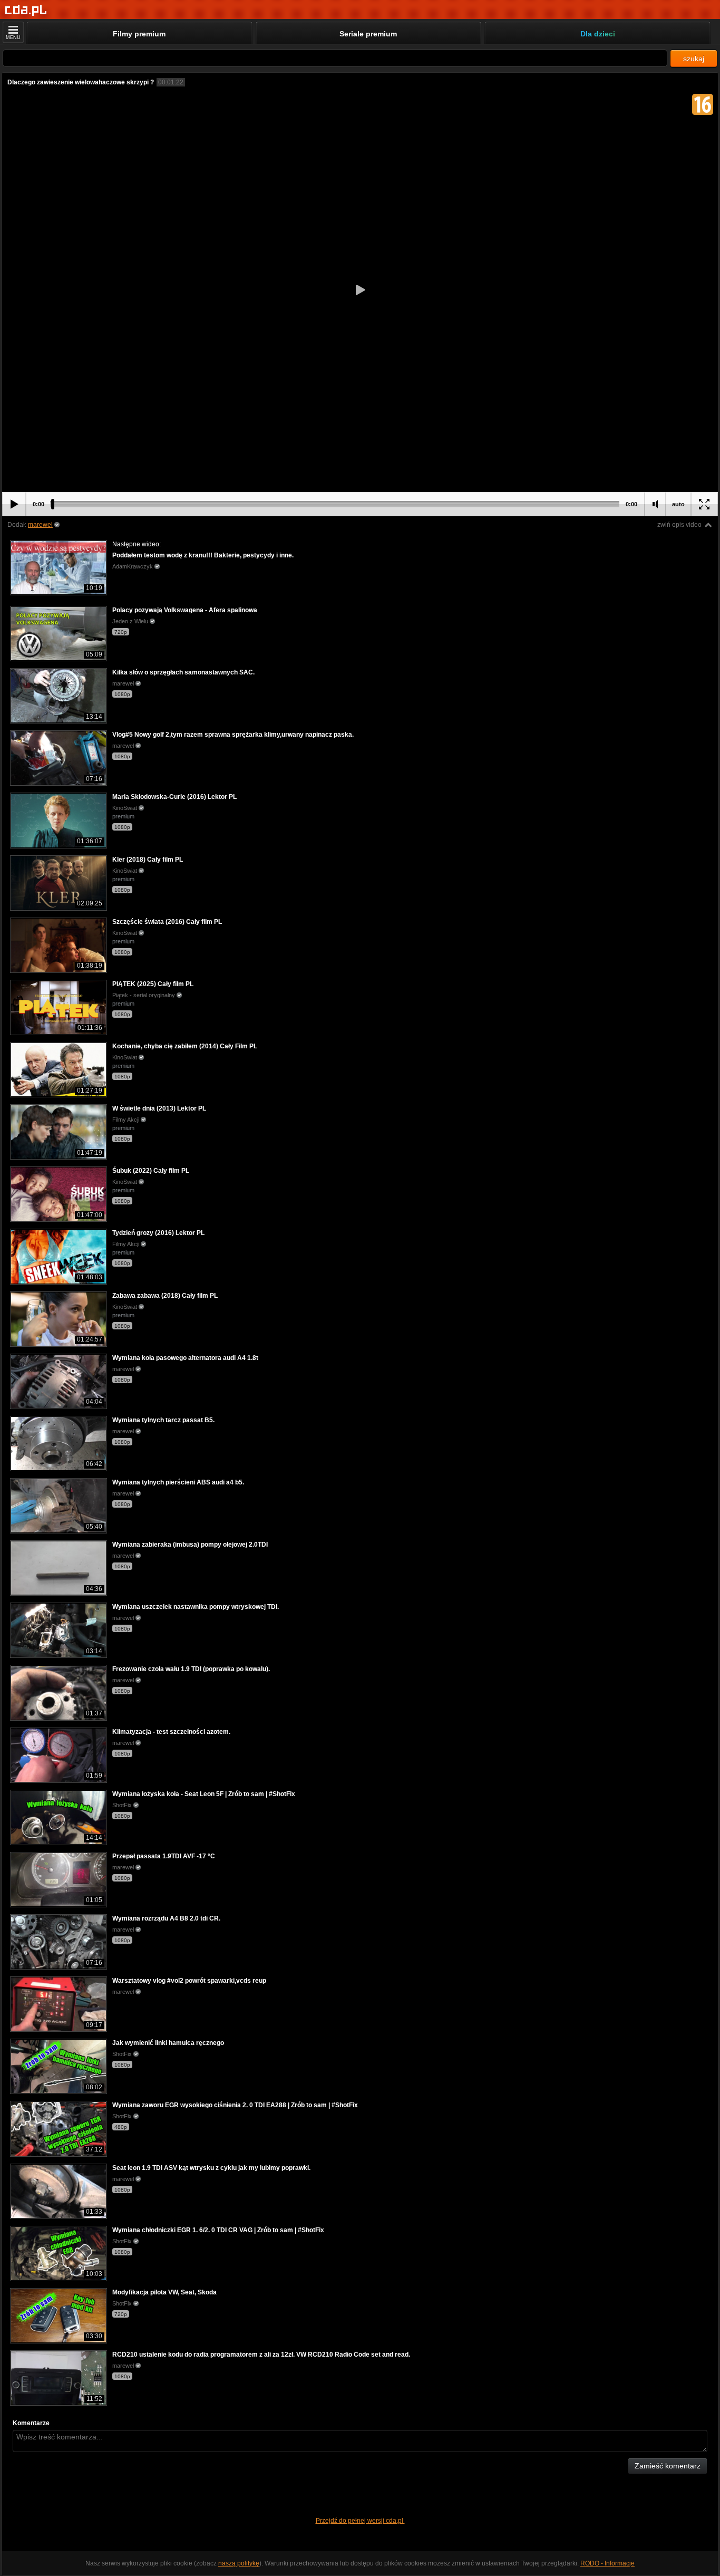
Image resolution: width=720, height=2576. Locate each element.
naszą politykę (239, 2563)
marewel (40, 525)
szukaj (694, 59)
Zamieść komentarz (668, 2466)
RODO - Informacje (607, 2563)
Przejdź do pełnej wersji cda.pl (360, 2521)
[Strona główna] (26, 10)
